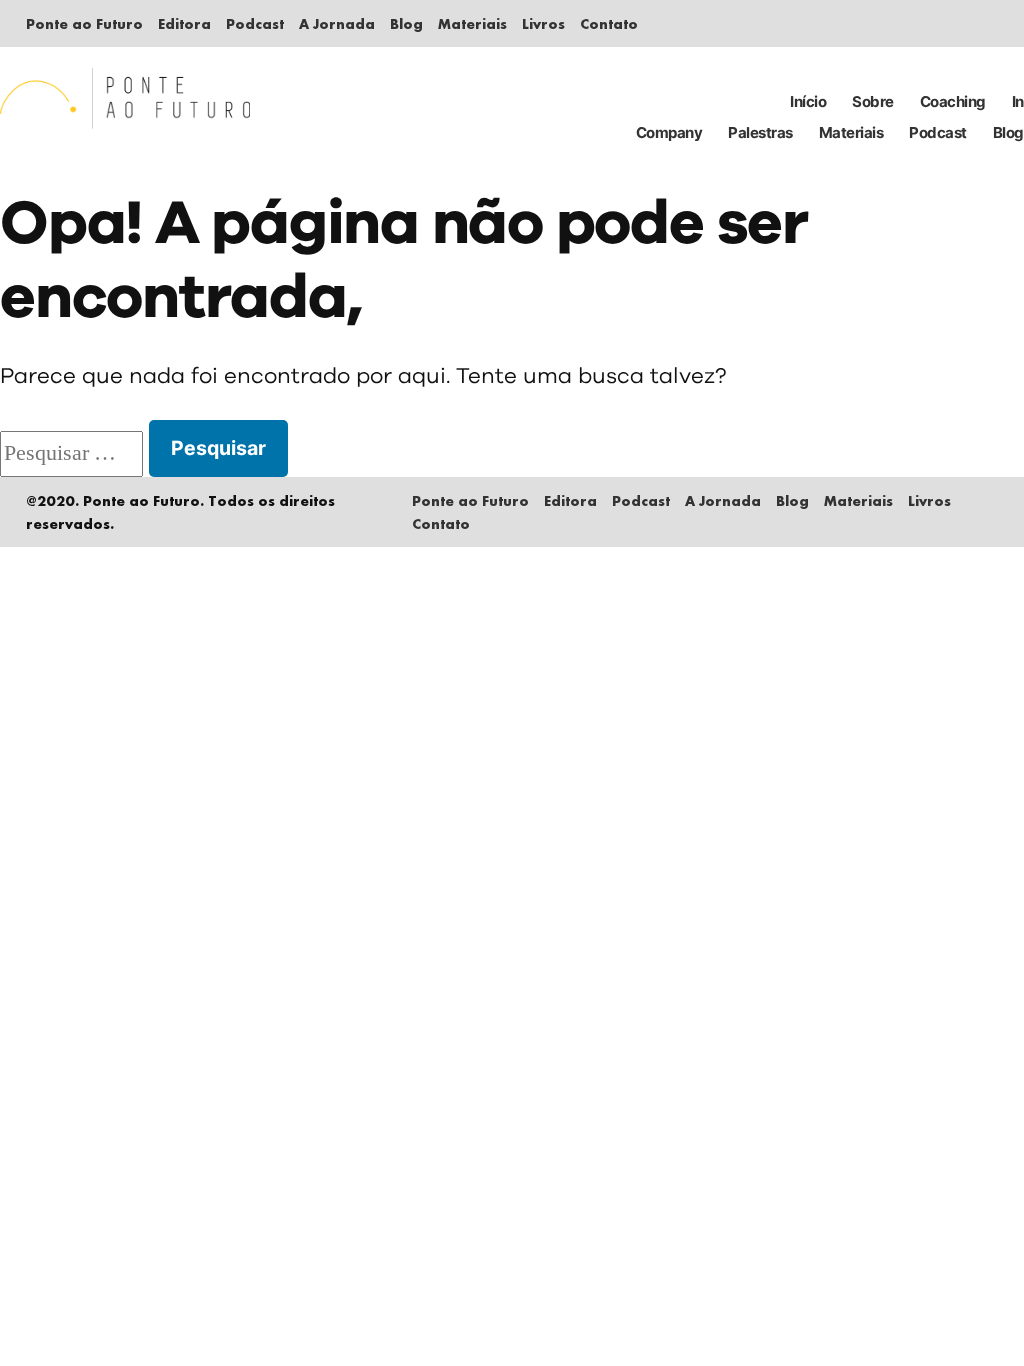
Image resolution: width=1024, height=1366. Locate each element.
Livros (543, 23)
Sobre (873, 101)
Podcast (255, 23)
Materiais (472, 23)
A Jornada (337, 23)
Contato (609, 23)
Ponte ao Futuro (84, 23)
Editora (184, 23)
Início (808, 101)
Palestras (760, 132)
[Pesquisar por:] (74, 454)
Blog (406, 23)
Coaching (953, 101)
